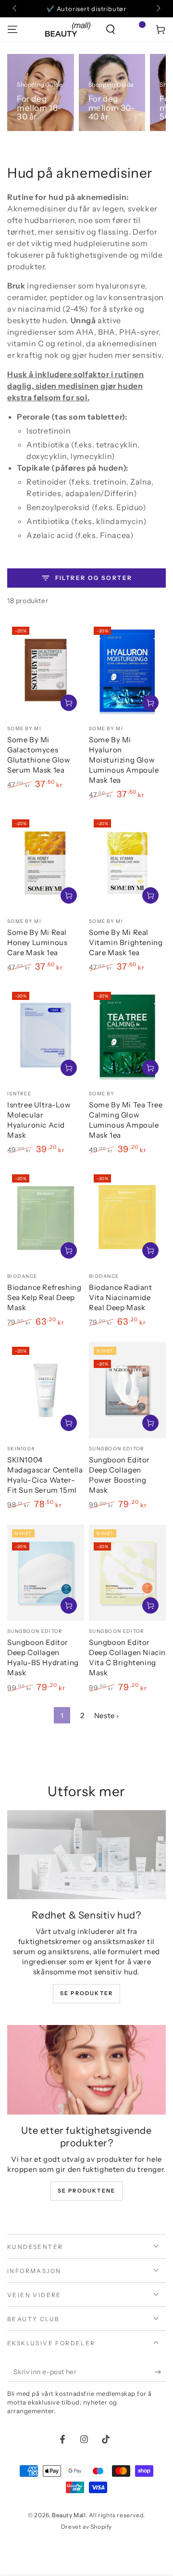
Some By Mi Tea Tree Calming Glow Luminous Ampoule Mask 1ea (126, 1120)
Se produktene (87, 2191)
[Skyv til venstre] (15, 9)
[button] (111, 29)
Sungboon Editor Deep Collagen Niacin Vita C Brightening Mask (127, 1657)
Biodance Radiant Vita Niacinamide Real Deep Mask (121, 1297)
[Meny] (12, 29)
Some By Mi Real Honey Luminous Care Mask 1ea (37, 942)
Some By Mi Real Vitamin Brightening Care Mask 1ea (126, 942)
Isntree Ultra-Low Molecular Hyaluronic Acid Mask (39, 1120)
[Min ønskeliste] (136, 29)
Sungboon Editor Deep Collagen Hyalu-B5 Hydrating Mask (43, 1657)
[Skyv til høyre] (158, 9)
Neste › (107, 1715)
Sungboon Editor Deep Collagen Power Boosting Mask (119, 1475)
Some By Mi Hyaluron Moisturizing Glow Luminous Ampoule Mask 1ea (124, 760)
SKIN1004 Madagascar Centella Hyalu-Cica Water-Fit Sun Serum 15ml (45, 1475)
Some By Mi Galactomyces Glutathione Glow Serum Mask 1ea (39, 755)
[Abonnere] (160, 2372)
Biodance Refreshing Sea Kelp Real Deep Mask (44, 1297)
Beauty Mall (69, 2515)
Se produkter (86, 1993)
